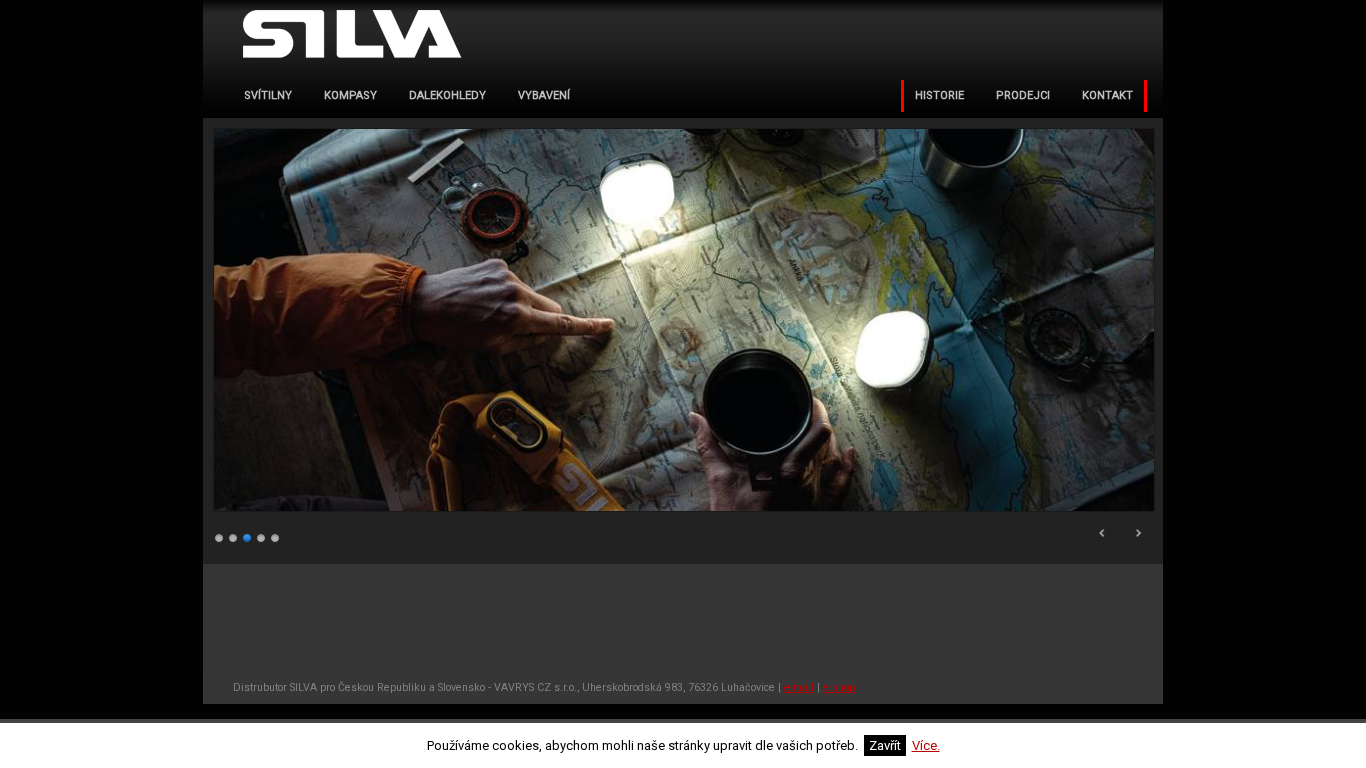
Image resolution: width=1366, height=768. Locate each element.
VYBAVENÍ (544, 95)
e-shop (839, 687)
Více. (926, 745)
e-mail (799, 687)
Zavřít (885, 745)
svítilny (268, 95)
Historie (939, 95)
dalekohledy (447, 95)
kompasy (350, 95)
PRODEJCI (1023, 95)
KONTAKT (1107, 95)
